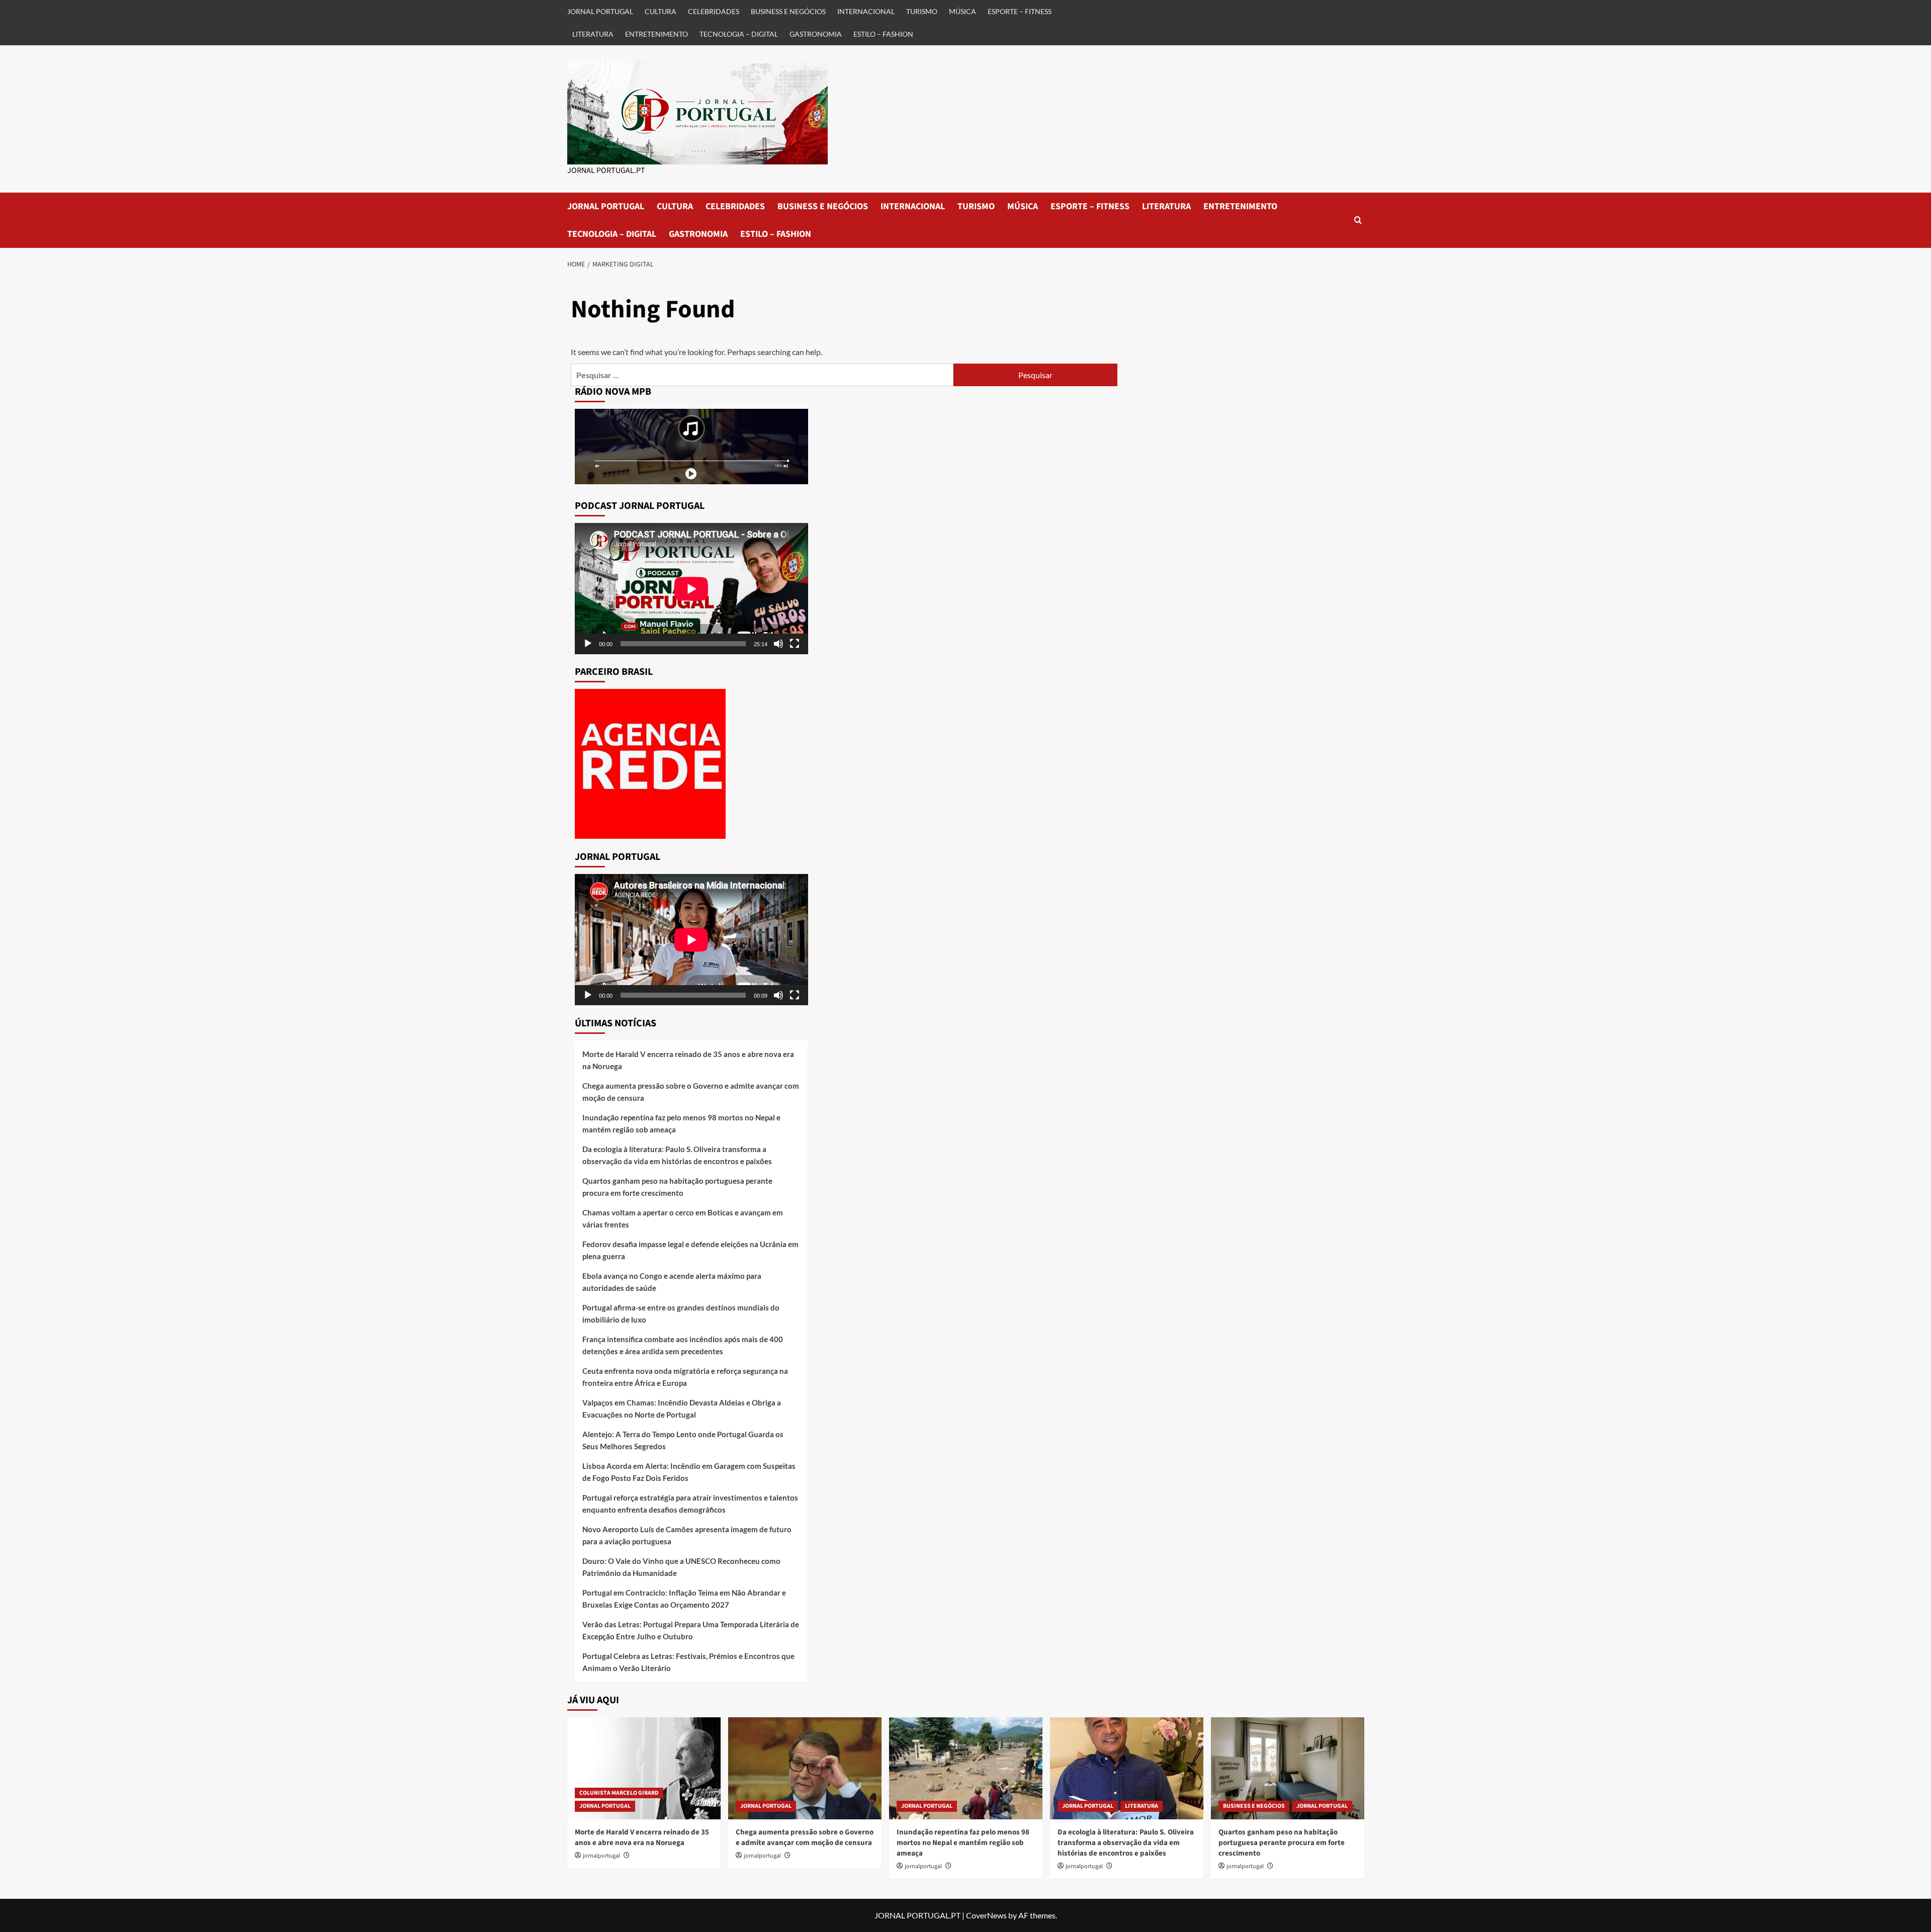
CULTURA (661, 11)
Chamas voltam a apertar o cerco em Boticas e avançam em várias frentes (683, 1218)
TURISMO (922, 11)
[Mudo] (778, 644)
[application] (691, 589)
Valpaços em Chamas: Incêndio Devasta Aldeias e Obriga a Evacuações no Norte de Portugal (682, 1409)
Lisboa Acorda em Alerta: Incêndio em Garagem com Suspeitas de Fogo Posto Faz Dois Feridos (689, 1472)
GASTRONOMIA (816, 34)
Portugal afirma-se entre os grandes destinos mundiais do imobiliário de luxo (681, 1313)
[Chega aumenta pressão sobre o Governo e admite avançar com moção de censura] (805, 1768)
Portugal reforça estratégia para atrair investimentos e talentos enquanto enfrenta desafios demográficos (690, 1504)
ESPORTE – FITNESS (1020, 11)
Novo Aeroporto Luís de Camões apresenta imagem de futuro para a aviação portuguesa (687, 1535)
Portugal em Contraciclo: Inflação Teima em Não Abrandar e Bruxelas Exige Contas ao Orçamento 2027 (684, 1599)
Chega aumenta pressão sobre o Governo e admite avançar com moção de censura (691, 1092)
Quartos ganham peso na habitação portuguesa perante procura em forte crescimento (677, 1187)
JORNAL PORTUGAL (600, 11)
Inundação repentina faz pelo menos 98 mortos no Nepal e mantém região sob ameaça (681, 1123)
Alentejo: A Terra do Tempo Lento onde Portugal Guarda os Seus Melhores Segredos (683, 1440)
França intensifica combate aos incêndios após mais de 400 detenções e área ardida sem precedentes (683, 1345)
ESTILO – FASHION (883, 34)
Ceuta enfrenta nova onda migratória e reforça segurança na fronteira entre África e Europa (685, 1377)
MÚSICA (962, 11)
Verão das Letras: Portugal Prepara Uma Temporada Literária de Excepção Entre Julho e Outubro (691, 1630)
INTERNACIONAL (866, 11)
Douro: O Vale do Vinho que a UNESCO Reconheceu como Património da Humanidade (681, 1567)
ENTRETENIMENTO (656, 34)
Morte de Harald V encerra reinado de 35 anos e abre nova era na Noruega (688, 1060)
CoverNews (986, 1915)
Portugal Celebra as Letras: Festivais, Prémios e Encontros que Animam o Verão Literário (688, 1662)
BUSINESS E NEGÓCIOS (788, 11)
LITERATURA (593, 34)
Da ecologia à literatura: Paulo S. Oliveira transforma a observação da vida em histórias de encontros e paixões (677, 1155)
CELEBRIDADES (714, 11)
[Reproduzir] (588, 644)
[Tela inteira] (795, 644)
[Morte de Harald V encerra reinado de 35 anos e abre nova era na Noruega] (644, 1768)
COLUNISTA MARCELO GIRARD (619, 1793)
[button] (1358, 220)
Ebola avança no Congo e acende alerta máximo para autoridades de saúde (672, 1282)
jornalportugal (601, 1856)
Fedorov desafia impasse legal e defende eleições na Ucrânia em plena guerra (690, 1250)
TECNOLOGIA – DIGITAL (739, 34)
